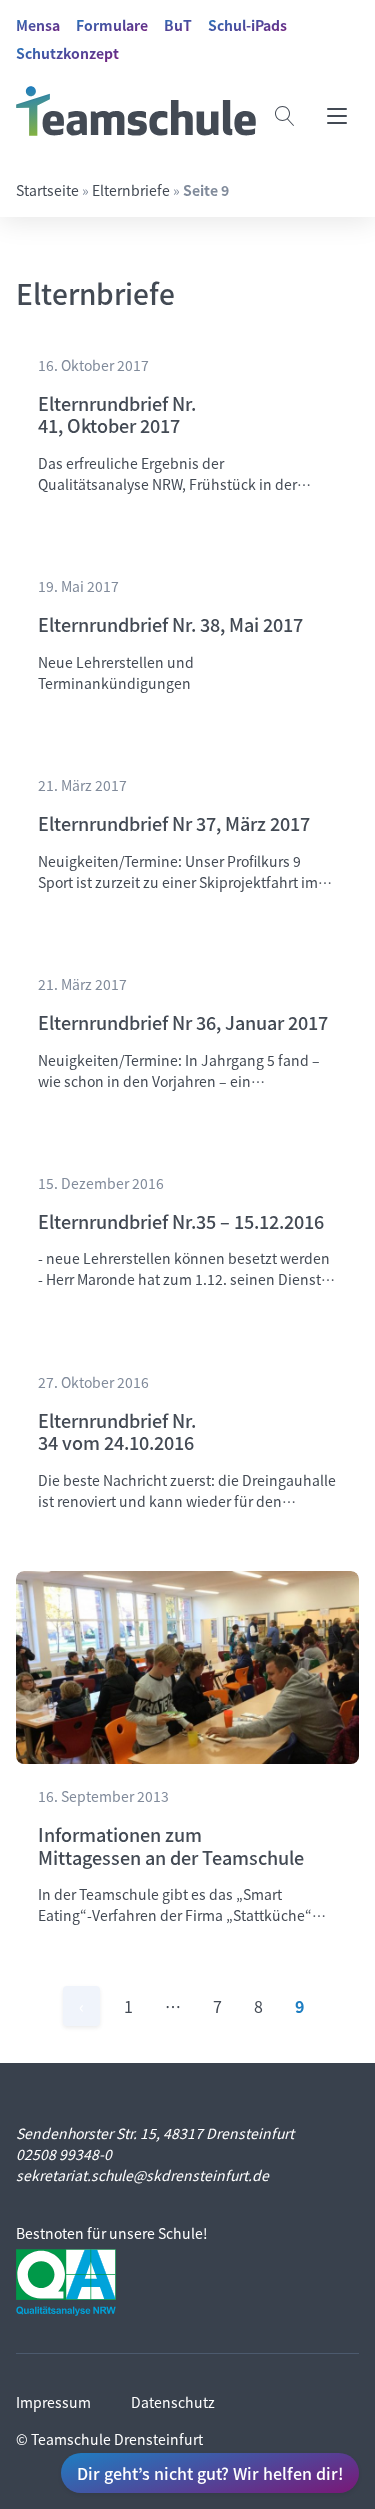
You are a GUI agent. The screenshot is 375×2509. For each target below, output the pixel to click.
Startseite (47, 190)
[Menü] (337, 116)
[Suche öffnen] (285, 116)
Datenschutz (173, 2402)
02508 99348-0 (64, 2154)
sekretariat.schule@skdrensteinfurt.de (142, 2175)
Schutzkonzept (67, 53)
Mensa (38, 25)
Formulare (112, 25)
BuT (178, 25)
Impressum (53, 2402)
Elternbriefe (131, 190)
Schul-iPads (247, 25)
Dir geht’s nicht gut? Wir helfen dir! (210, 2473)
